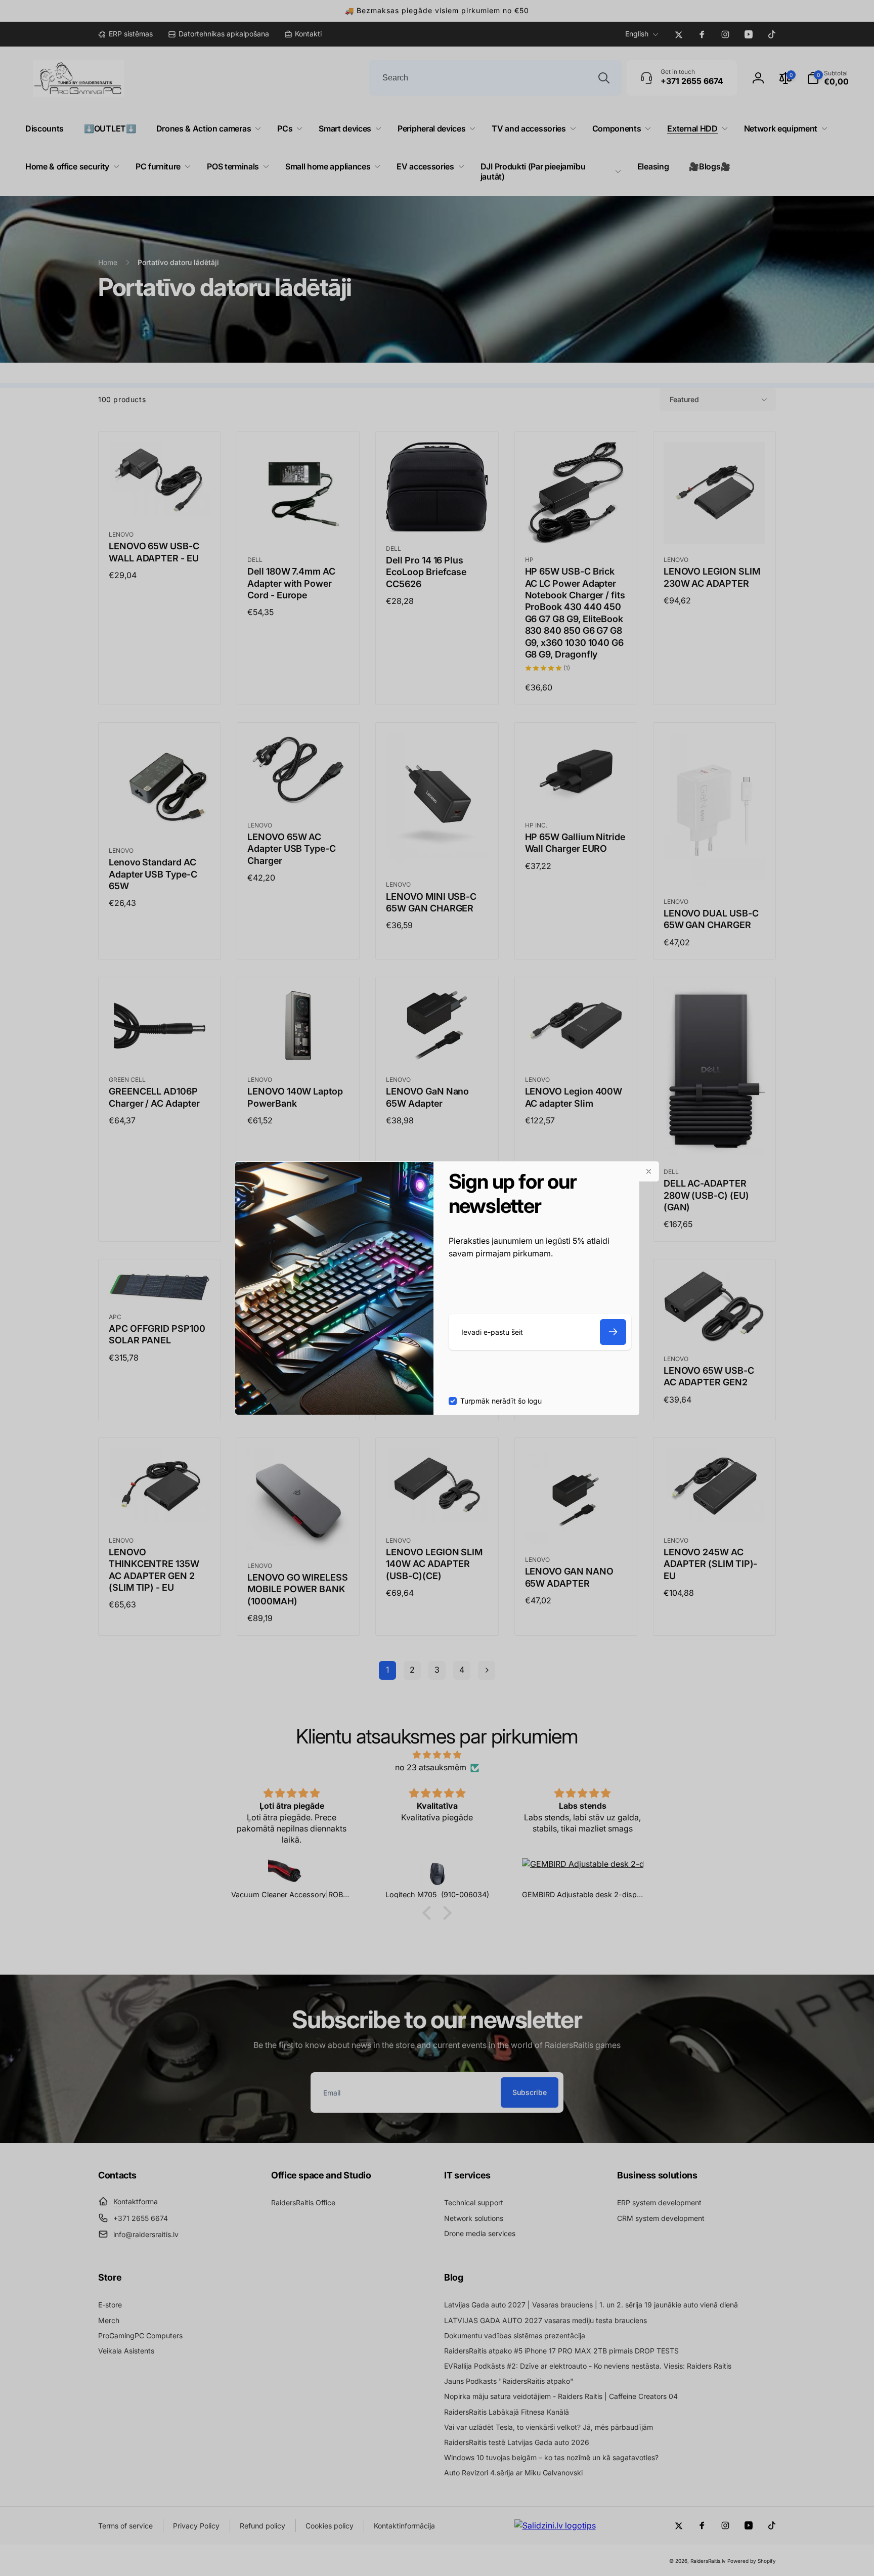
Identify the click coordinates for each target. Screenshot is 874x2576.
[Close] (649, 1171)
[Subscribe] (613, 1332)
